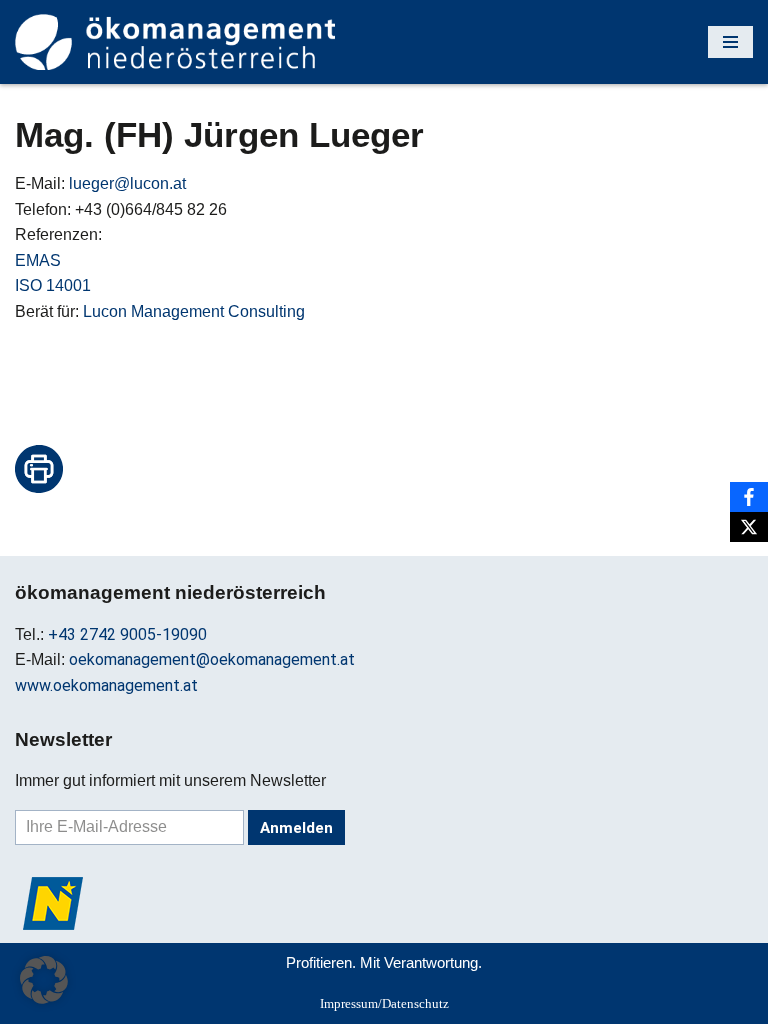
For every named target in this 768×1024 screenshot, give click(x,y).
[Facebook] (749, 497)
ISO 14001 (53, 285)
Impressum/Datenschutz (384, 1004)
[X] (749, 527)
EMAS (38, 260)
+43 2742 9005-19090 (127, 634)
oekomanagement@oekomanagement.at (212, 659)
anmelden (296, 828)
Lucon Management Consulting (194, 311)
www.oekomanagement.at (106, 685)
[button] (44, 980)
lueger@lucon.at (127, 183)
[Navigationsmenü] (730, 42)
